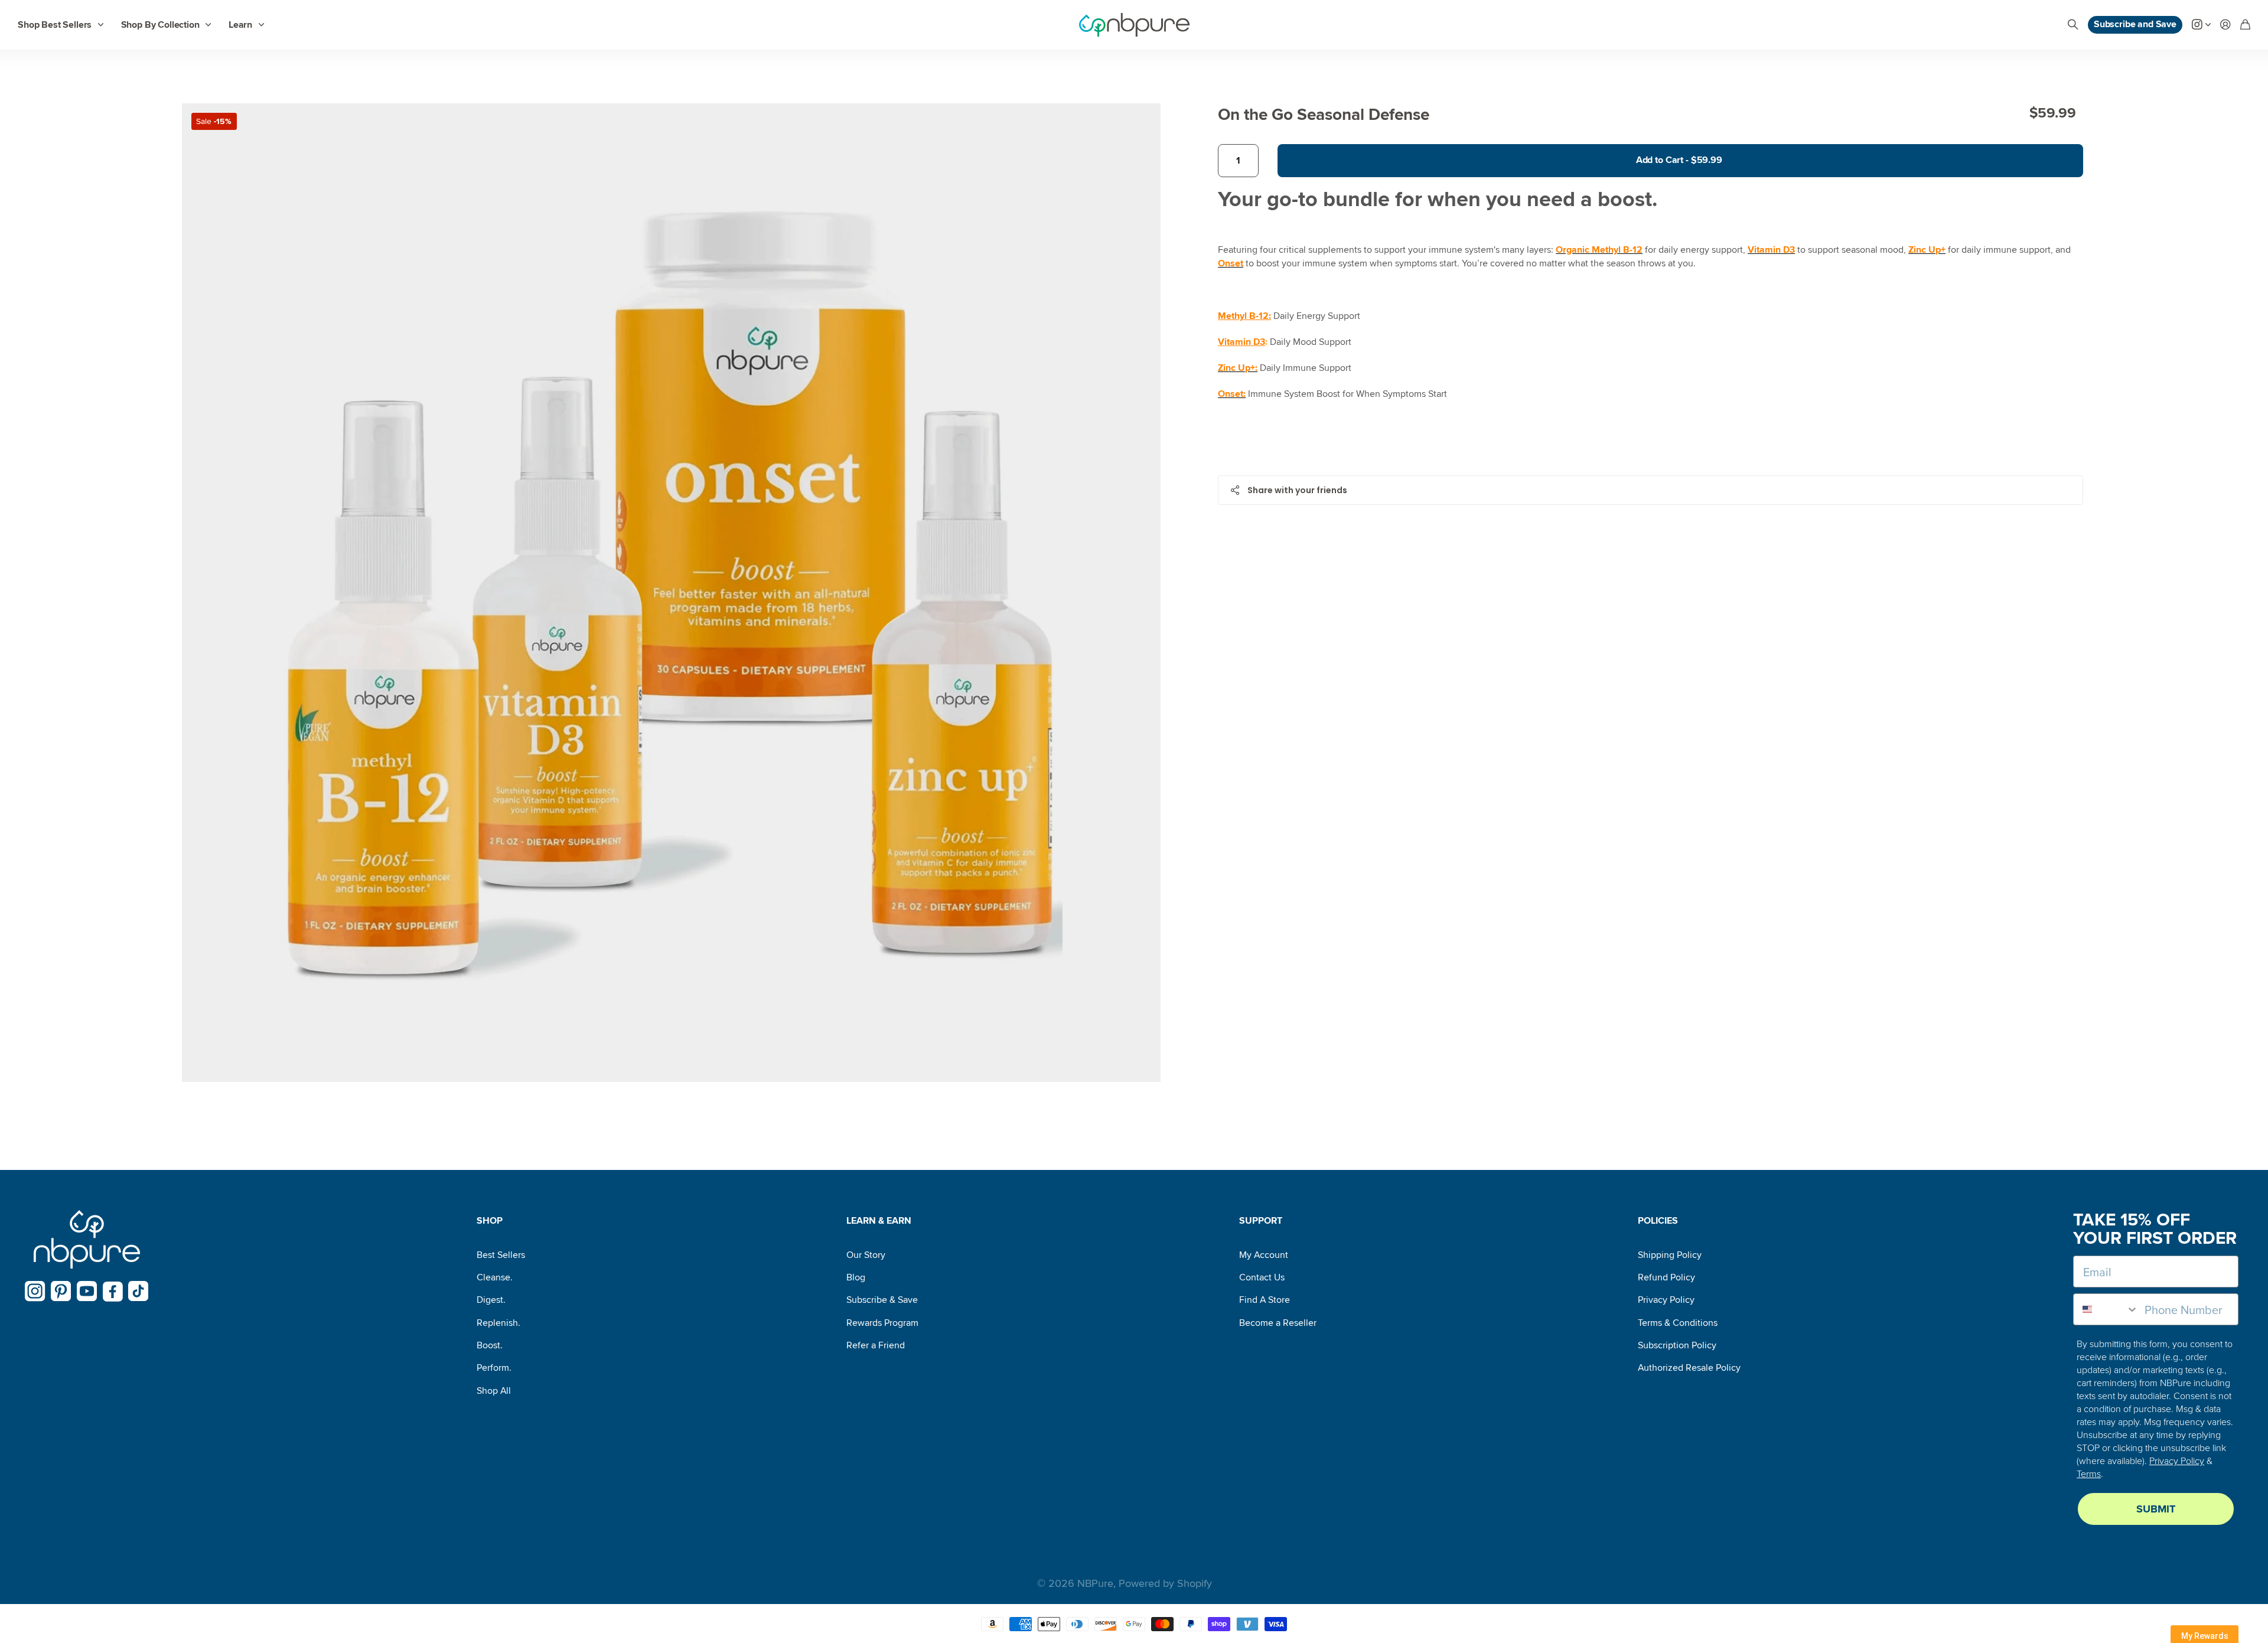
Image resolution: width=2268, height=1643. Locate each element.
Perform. (494, 1368)
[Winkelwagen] (2245, 25)
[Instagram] (35, 1291)
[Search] (2073, 25)
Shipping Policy (1670, 1255)
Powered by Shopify (1165, 1583)
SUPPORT (1261, 1221)
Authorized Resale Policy (1689, 1368)
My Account (1264, 1255)
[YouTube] (87, 1291)
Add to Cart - (1679, 160)
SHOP (490, 1221)
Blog (856, 1277)
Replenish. (498, 1323)
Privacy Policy (1666, 1300)
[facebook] (113, 1292)
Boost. (490, 1345)
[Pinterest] (61, 1291)
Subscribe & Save (882, 1300)
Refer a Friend (876, 1345)
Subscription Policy (1677, 1345)
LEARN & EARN (879, 1221)
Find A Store (1265, 1300)
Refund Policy (1666, 1277)
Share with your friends (1297, 490)
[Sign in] (2225, 25)
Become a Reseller (1278, 1323)
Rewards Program (882, 1323)
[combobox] (2106, 1309)
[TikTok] (139, 1291)
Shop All (494, 1391)
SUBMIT (2156, 1509)
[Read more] (2201, 25)
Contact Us (1262, 1277)
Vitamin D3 (1241, 342)
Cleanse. (495, 1277)
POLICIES (1658, 1221)
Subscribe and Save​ (2135, 24)
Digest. (491, 1300)
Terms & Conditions (1678, 1323)
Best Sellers (501, 1255)
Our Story (866, 1255)
